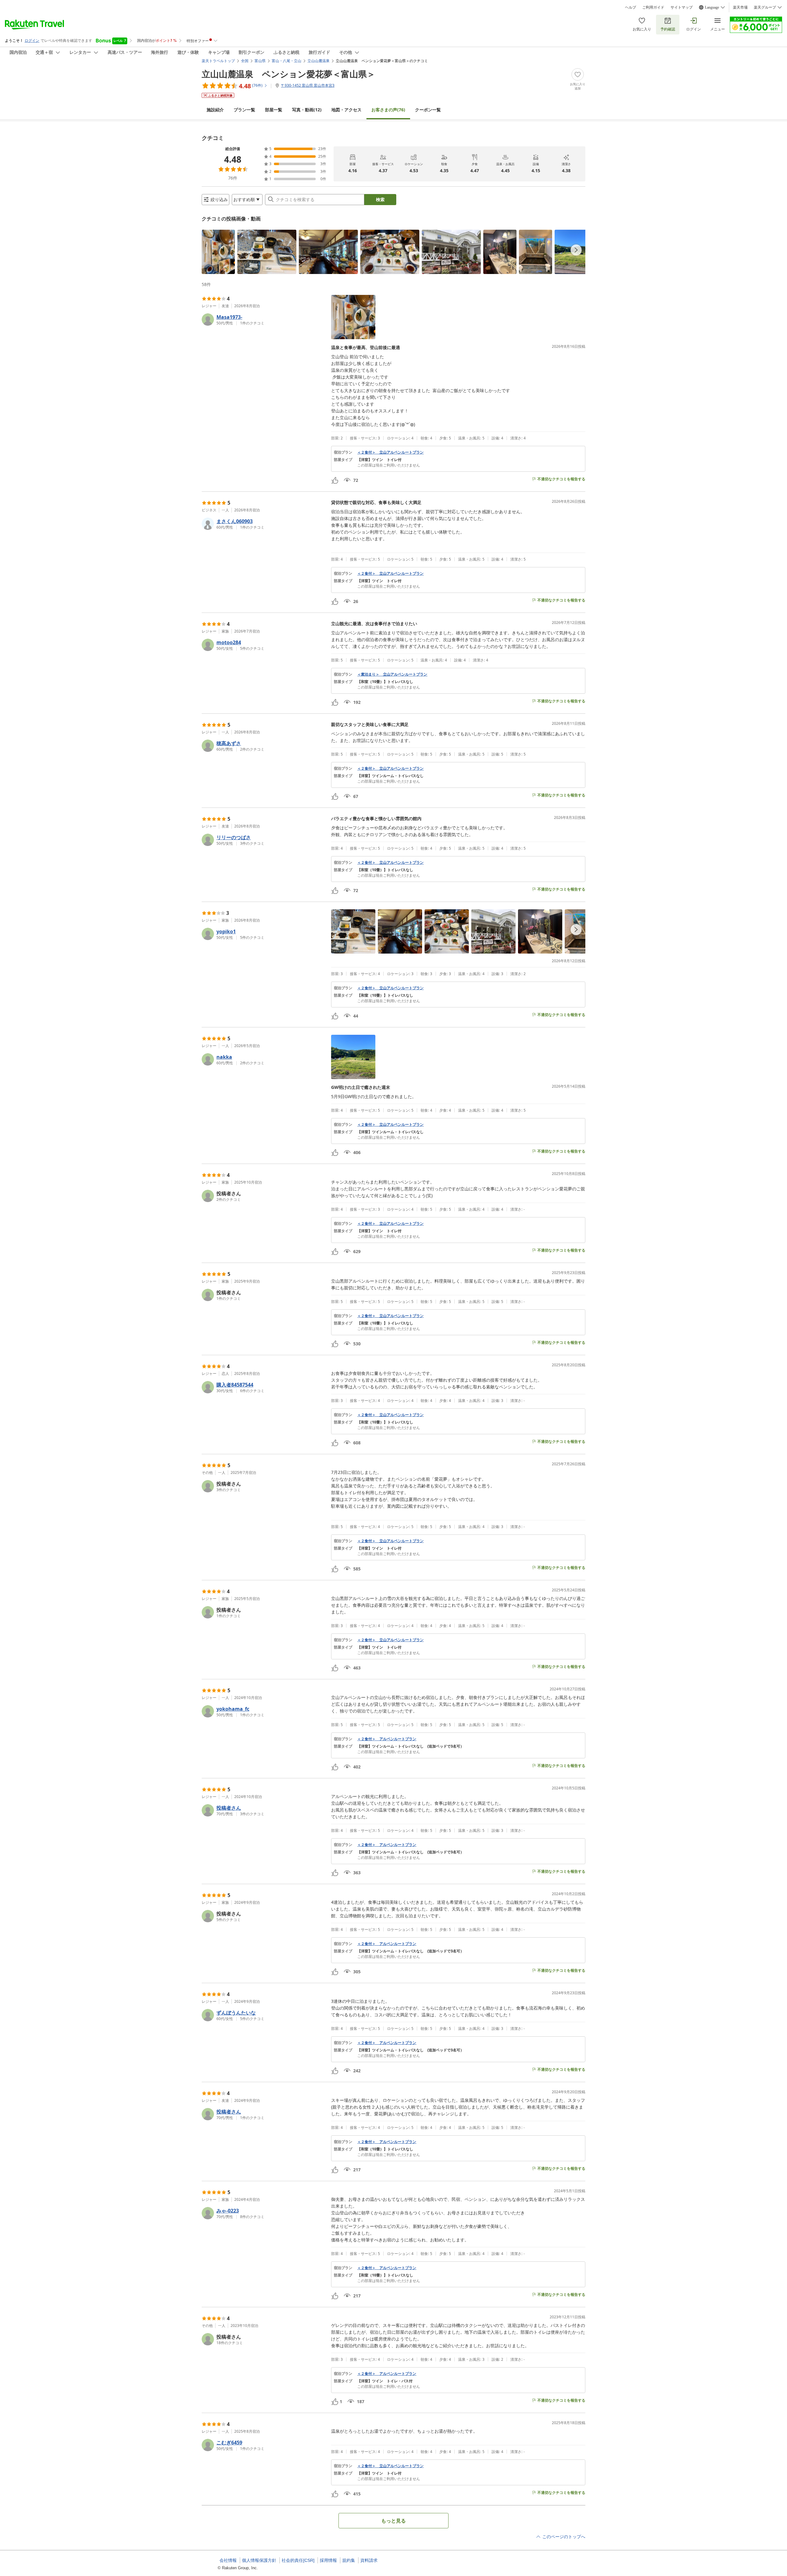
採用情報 (328, 2560)
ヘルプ (631, 7)
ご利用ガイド (653, 7)
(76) (388, 110)
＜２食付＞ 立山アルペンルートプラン (390, 452)
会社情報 (228, 2560)
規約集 (349, 2560)
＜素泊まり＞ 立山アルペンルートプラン (392, 674)
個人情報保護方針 (259, 2560)
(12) (307, 110)
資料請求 (369, 2560)
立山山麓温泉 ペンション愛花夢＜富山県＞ (289, 74)
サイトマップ (682, 7)
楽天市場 (740, 7)
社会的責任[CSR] (298, 2560)
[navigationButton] (576, 250)
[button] (218, 252)
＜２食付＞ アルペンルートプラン (387, 1739)
